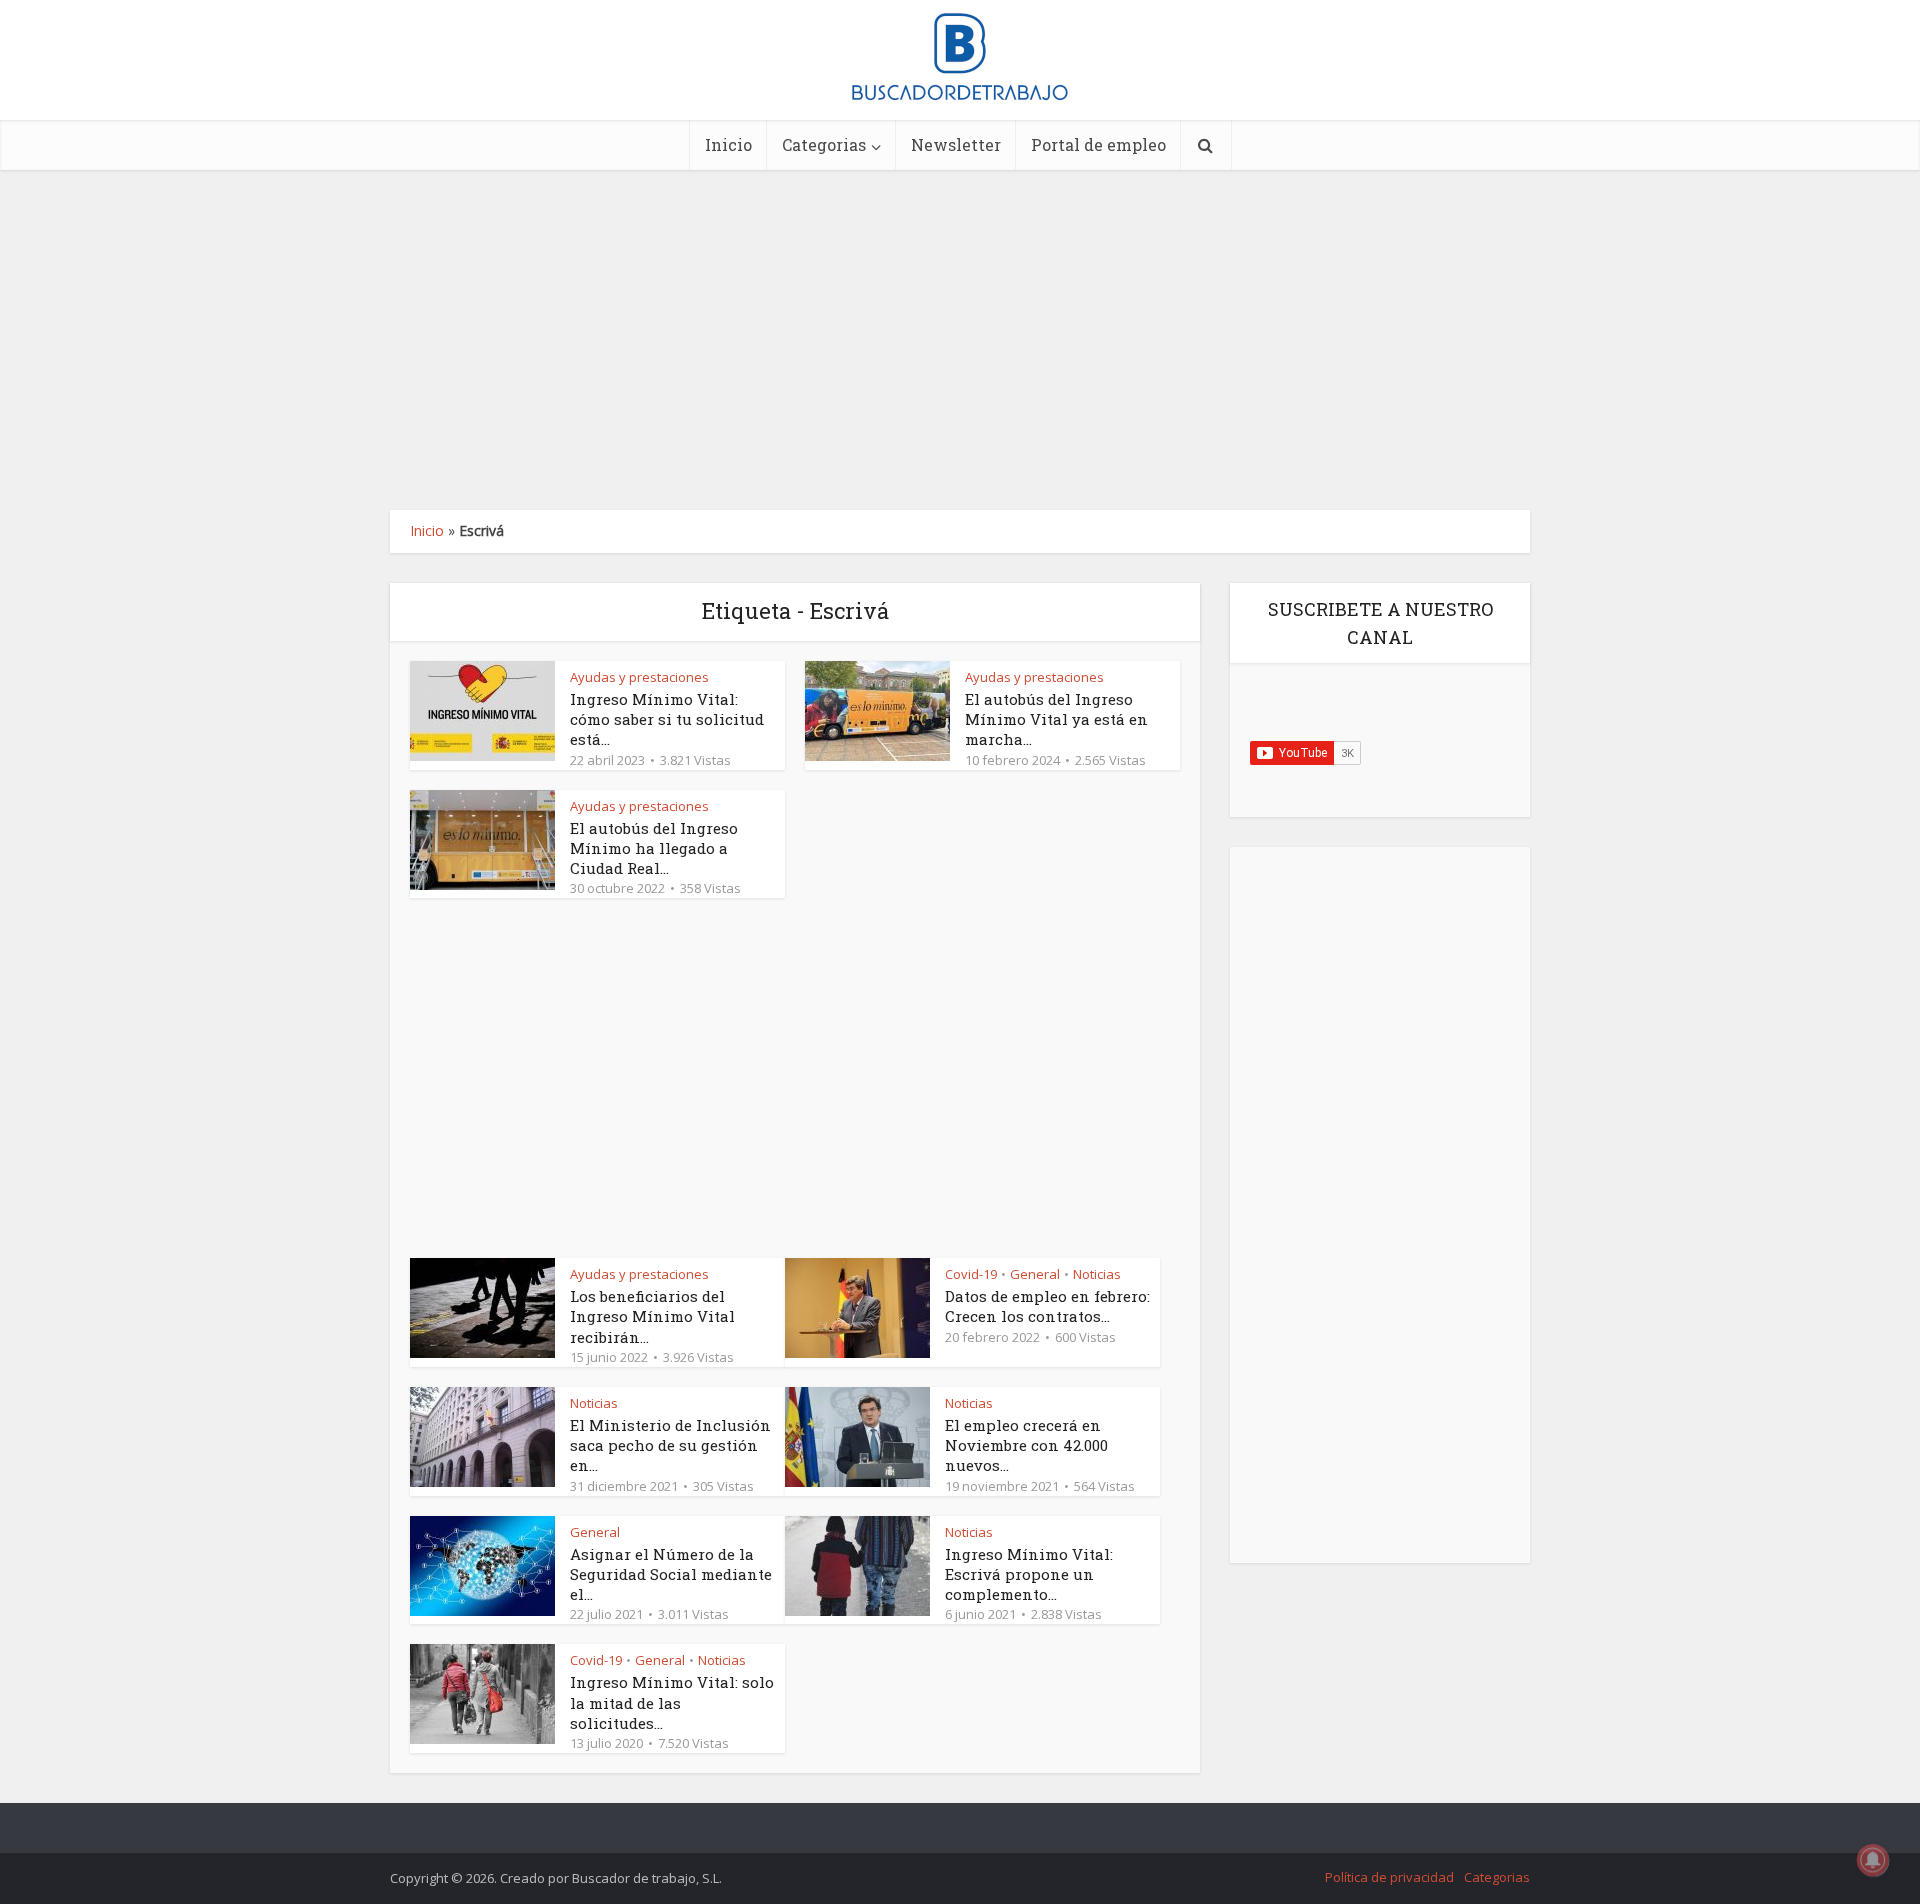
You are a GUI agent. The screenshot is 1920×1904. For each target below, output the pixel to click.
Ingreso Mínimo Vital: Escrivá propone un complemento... (1029, 1574)
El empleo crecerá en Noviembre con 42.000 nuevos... (1026, 1445)
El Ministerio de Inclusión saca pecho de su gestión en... (670, 1445)
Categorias (824, 144)
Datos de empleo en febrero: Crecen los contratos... (1047, 1306)
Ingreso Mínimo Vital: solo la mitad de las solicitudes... (672, 1702)
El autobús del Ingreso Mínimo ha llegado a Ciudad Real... (654, 848)
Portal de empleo (1098, 144)
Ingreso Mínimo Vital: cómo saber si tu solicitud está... (667, 719)
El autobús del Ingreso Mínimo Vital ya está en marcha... (1056, 719)
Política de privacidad (1389, 1877)
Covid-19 (971, 1274)
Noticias (1097, 1274)
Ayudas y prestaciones (639, 677)
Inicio (728, 144)
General (1035, 1274)
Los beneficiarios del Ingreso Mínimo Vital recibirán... (652, 1316)
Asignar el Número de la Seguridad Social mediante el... (671, 1574)
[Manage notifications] (1873, 1860)
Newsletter (956, 144)
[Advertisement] (960, 340)
